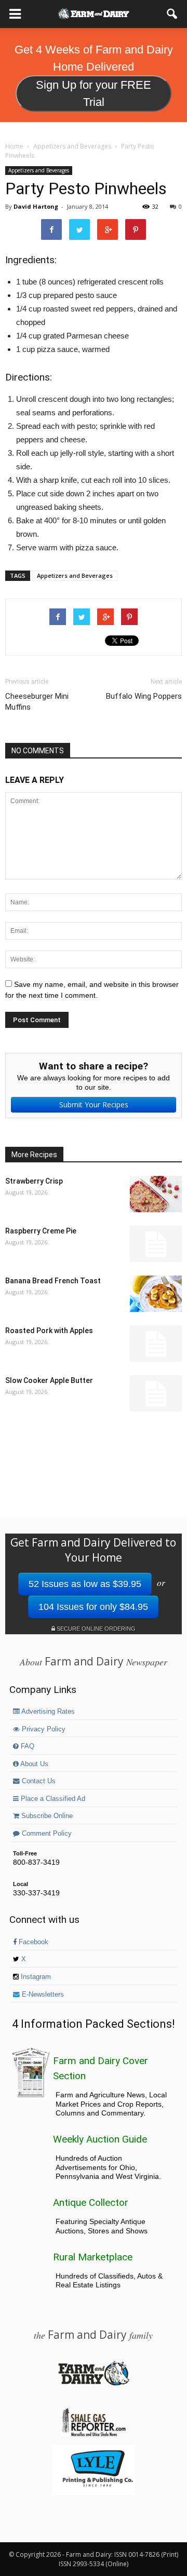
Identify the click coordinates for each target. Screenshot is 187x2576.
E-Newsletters (42, 1995)
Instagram (35, 1977)
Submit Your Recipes (94, 1104)
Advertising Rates (47, 1712)
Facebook (32, 1942)
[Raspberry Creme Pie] (156, 1244)
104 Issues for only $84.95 (93, 1607)
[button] (172, 14)
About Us (34, 1764)
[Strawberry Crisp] (156, 1194)
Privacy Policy (43, 1729)
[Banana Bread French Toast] (156, 1294)
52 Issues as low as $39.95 (85, 1584)
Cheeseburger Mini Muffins (37, 702)
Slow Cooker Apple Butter (49, 1380)
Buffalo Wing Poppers (144, 696)
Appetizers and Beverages (39, 170)
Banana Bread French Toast (53, 1281)
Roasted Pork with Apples (49, 1331)
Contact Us (38, 1781)
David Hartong (36, 206)
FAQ (26, 1746)
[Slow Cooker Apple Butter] (156, 1393)
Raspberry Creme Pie (41, 1231)
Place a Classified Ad (52, 1799)
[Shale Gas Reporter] (94, 2435)
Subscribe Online (46, 1816)
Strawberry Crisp (34, 1181)
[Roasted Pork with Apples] (156, 1344)
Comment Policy (46, 1834)
